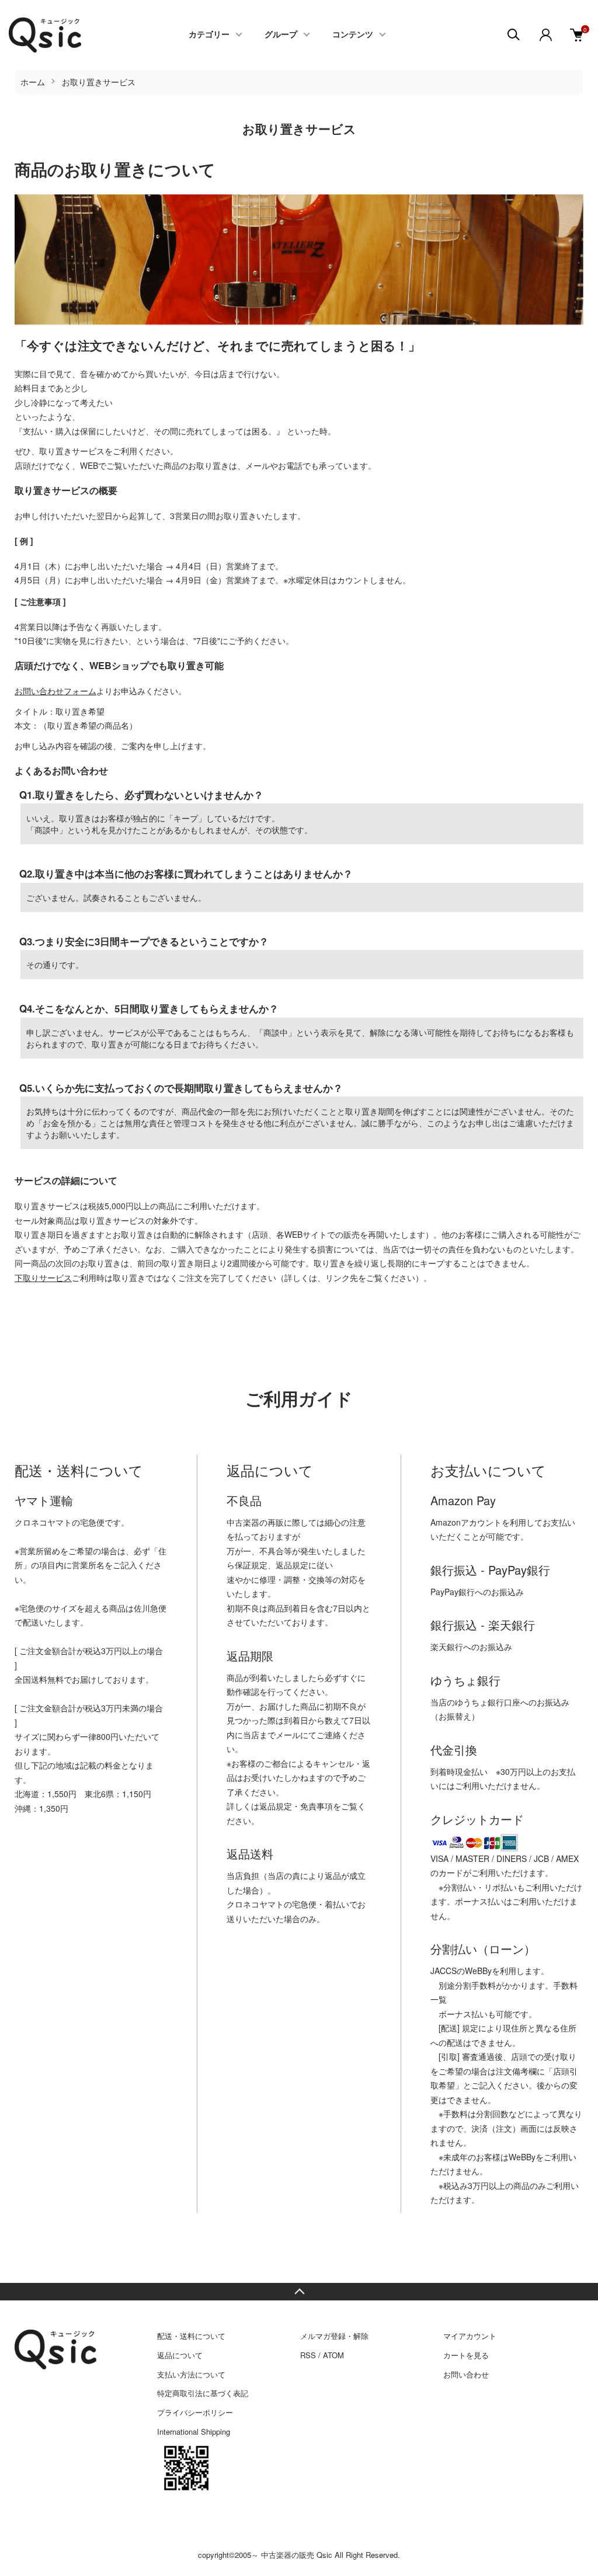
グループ (281, 35)
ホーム (33, 82)
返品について (180, 2355)
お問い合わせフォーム (55, 691)
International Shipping (194, 2431)
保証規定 (251, 1565)
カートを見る (466, 2355)
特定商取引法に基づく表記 (203, 2393)
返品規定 (292, 1565)
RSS (308, 2355)
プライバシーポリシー (195, 2412)
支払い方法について (191, 2374)
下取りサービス (43, 1277)
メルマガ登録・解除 (334, 2336)
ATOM (333, 2355)
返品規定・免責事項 (296, 1806)
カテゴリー (209, 35)
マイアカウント (470, 2336)
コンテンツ (353, 35)
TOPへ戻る (299, 2292)
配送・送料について (191, 2336)
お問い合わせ (466, 2374)
